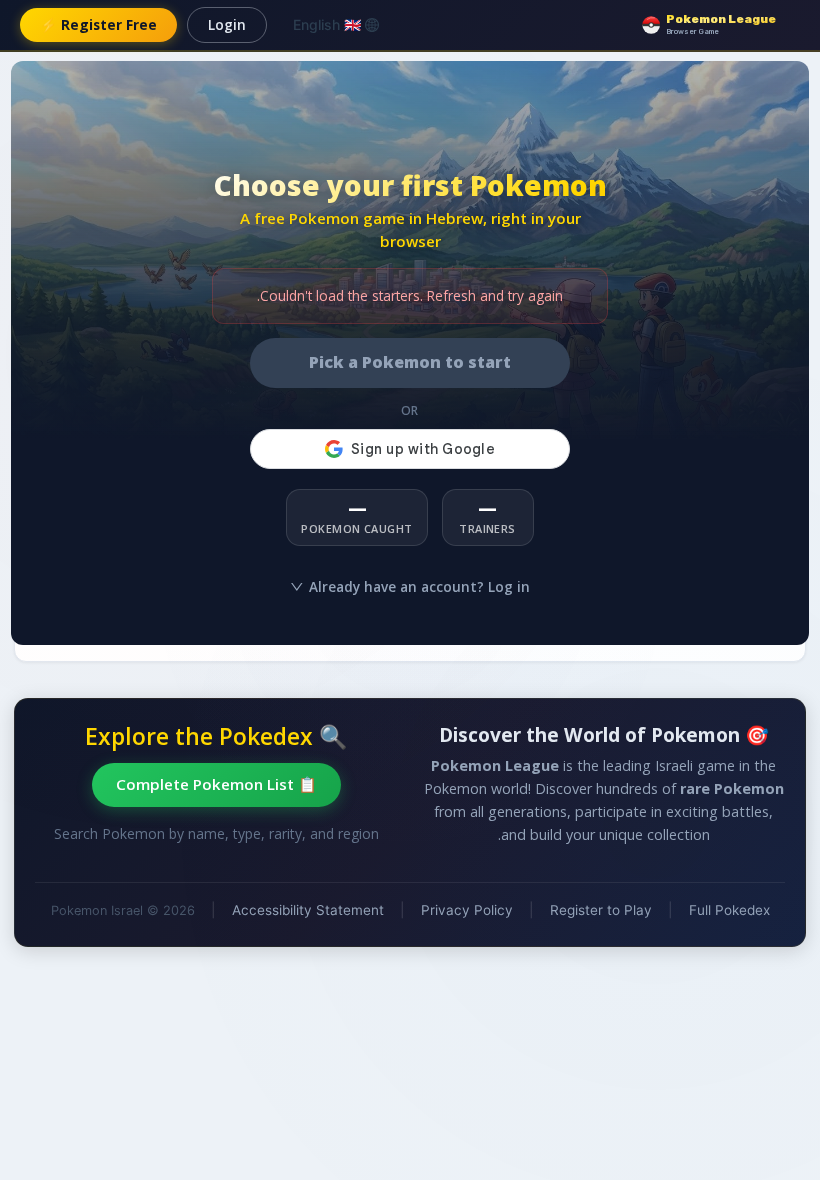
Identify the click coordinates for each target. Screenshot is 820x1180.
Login (227, 24)
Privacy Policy (467, 910)
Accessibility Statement (308, 910)
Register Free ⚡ (98, 24)
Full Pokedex (729, 910)
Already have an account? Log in (419, 586)
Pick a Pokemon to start (410, 362)
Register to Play (601, 910)
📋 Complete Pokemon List (216, 784)
